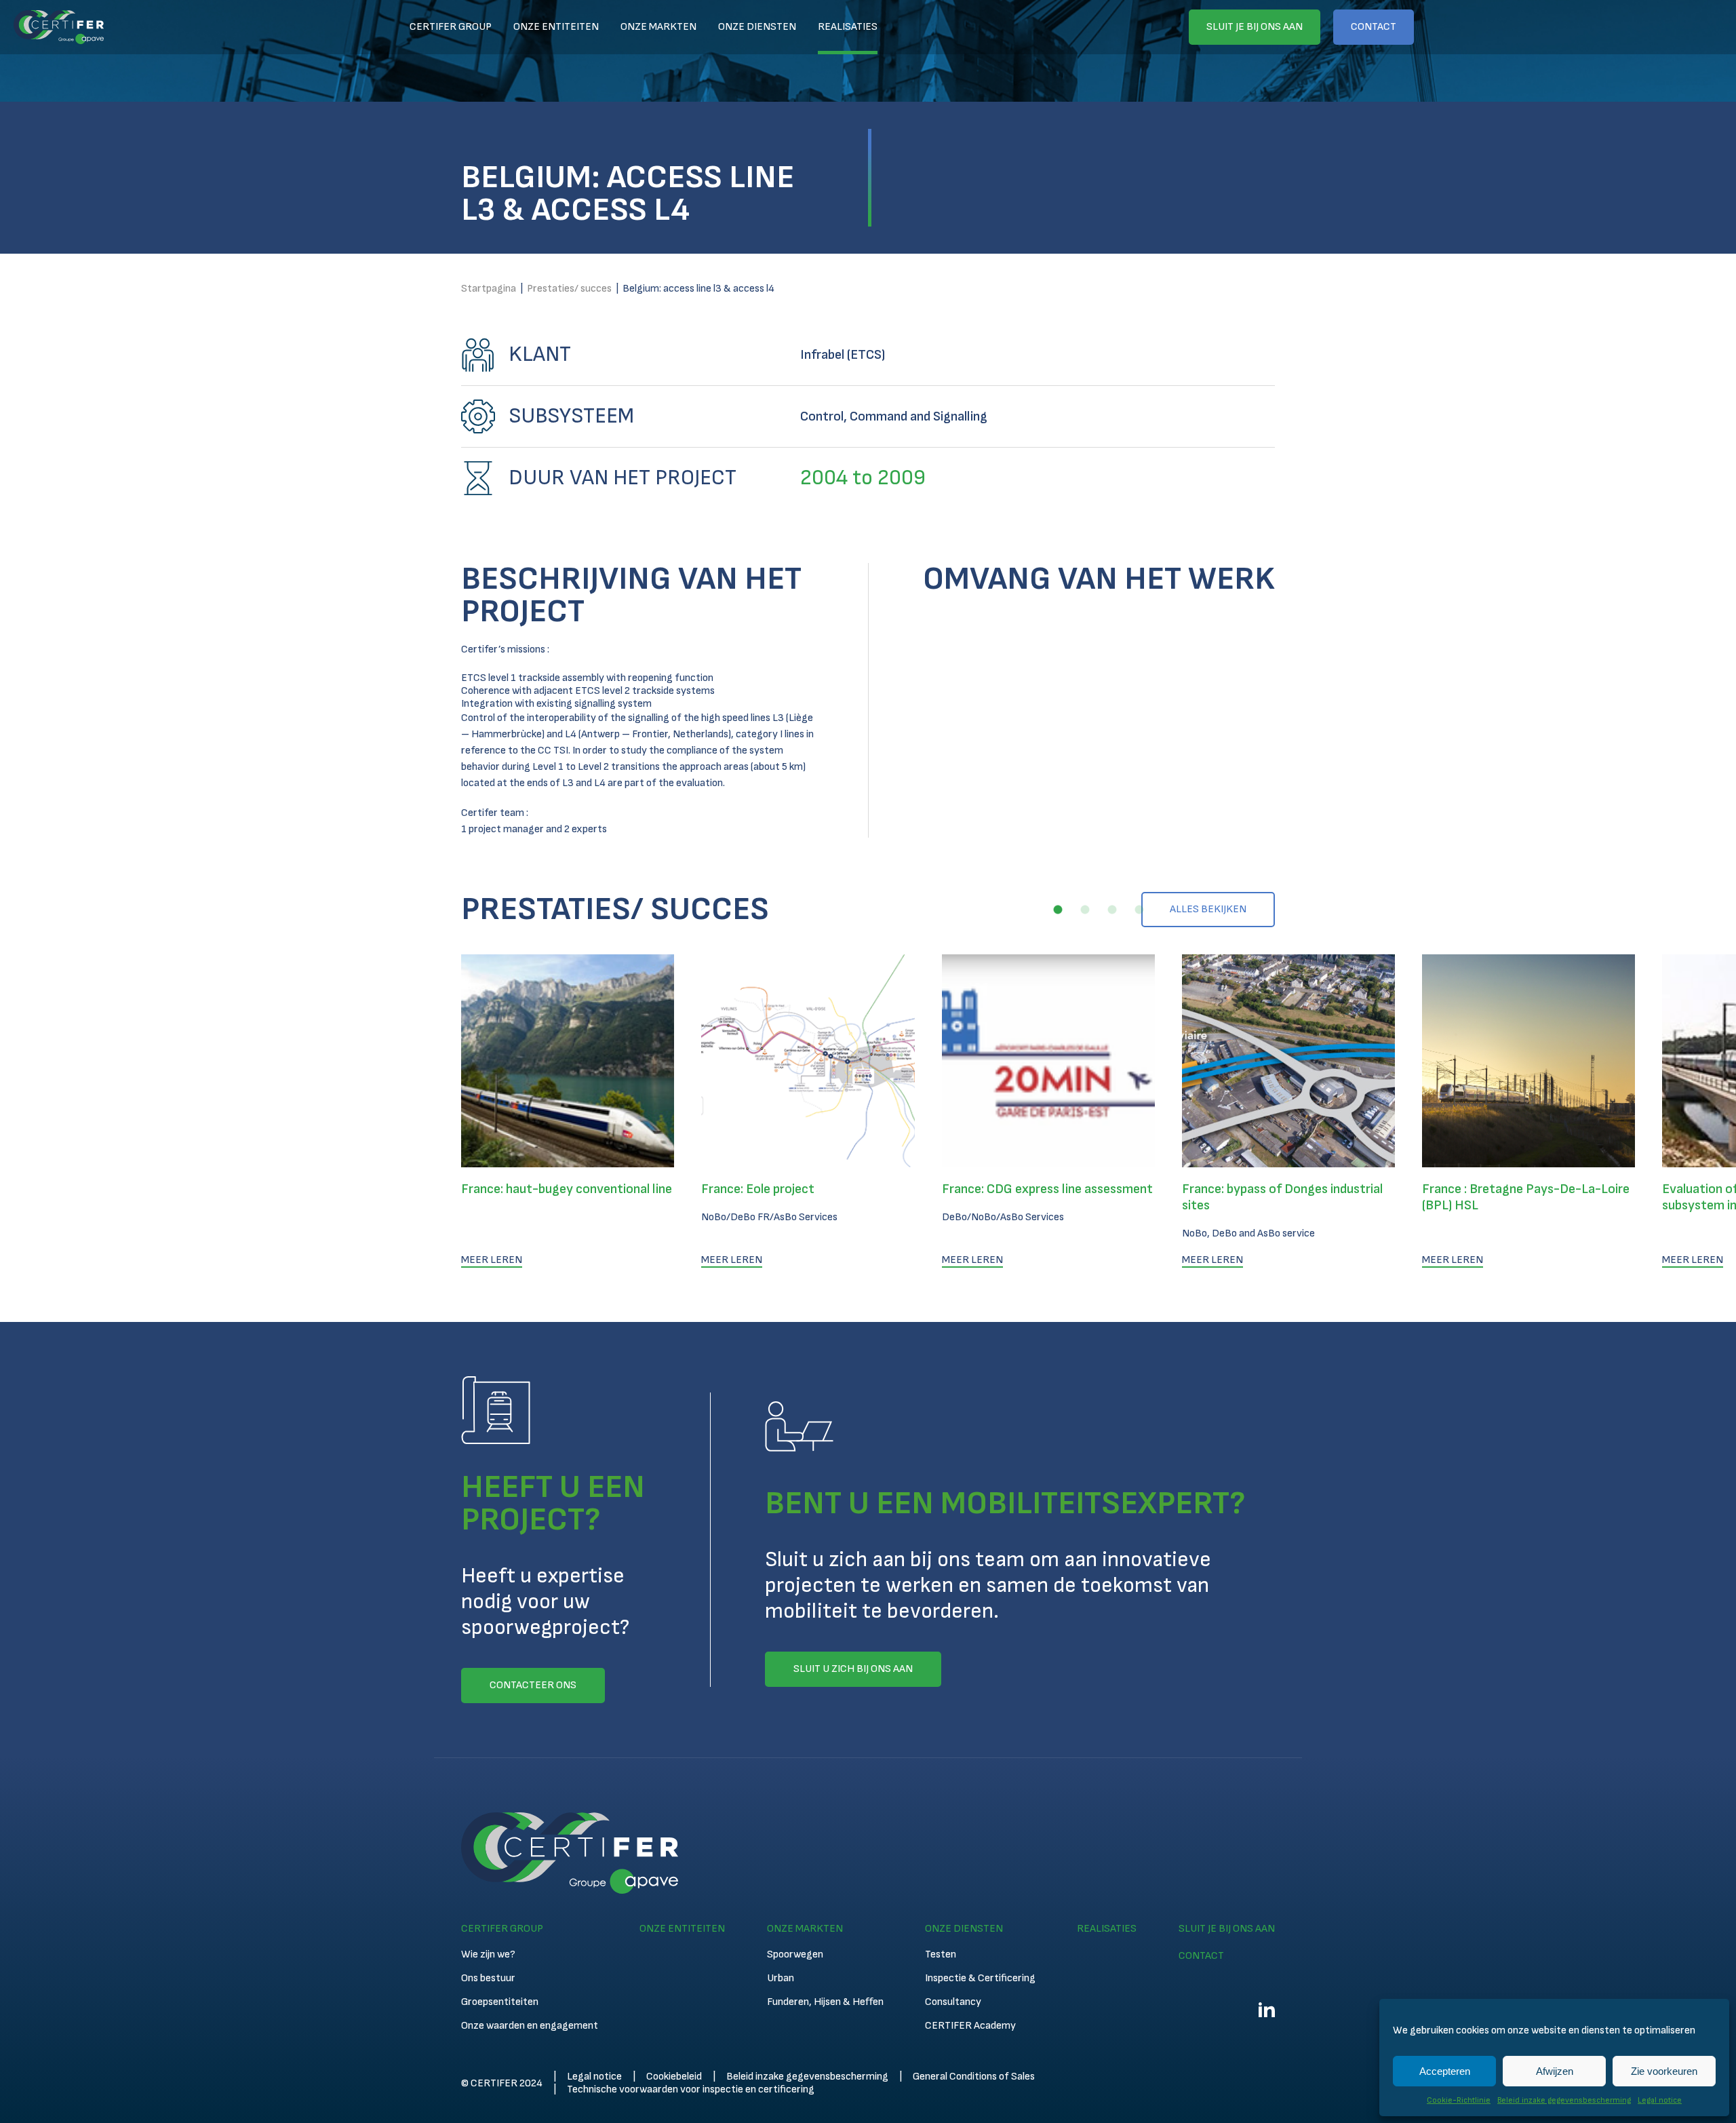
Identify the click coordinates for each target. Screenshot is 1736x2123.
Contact (1374, 27)
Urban (781, 1978)
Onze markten (658, 27)
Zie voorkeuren (1664, 2071)
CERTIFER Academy (970, 2026)
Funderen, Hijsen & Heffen (825, 2002)
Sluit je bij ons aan (1255, 27)
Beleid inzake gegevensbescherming (1564, 2100)
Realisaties (848, 27)
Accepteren (1445, 2071)
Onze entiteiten (556, 27)
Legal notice (1660, 2100)
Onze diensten (757, 27)
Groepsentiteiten (500, 2002)
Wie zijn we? (488, 1954)
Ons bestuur (488, 1978)
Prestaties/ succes (569, 289)
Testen (941, 1954)
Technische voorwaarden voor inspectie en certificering (691, 2089)
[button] (1058, 910)
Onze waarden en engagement (530, 2026)
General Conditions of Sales (974, 2077)
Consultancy (953, 2002)
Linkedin (1267, 2010)
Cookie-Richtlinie (1459, 2100)
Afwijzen (1555, 2071)
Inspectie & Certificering (980, 1978)
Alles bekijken (1208, 909)
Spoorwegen (795, 1954)
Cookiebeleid (674, 2077)
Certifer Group (451, 27)
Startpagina (489, 289)
